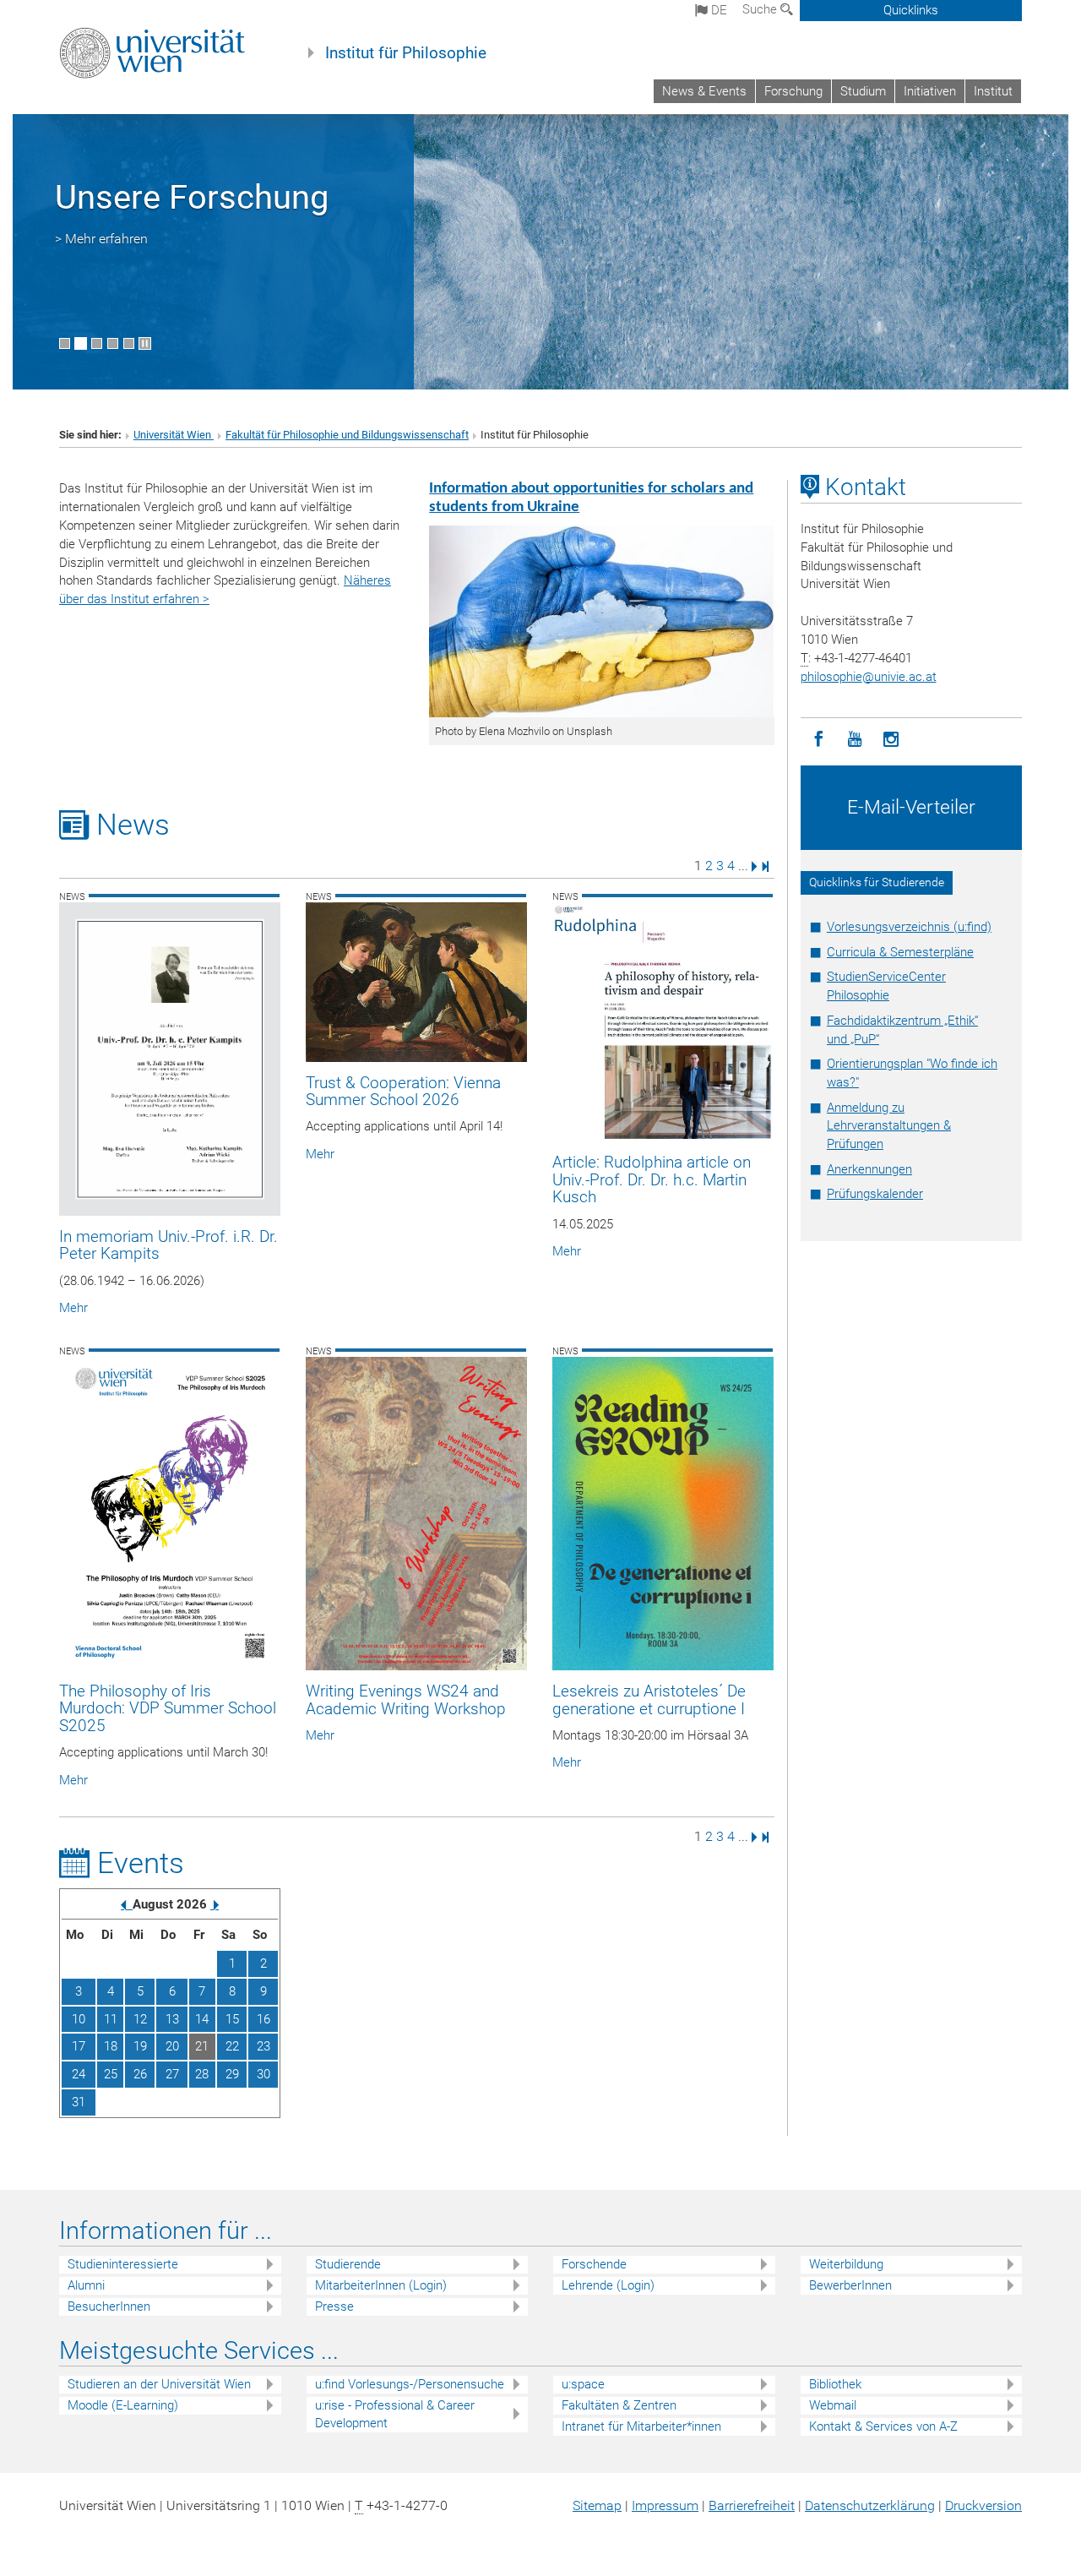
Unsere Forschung (192, 197)
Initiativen (930, 91)
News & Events (704, 91)
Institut (993, 91)
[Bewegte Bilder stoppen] (145, 343)
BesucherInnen (109, 2306)
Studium (863, 91)
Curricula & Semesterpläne (900, 952)
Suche (761, 9)
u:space (583, 2384)
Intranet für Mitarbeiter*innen (641, 2426)
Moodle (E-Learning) (123, 2405)
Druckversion (983, 2505)
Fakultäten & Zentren (619, 2405)
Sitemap (597, 2505)
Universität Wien (174, 435)
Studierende (348, 2264)
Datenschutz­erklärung (870, 2505)
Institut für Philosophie (406, 53)
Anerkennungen (869, 1169)
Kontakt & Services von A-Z (883, 2426)
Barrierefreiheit (752, 2505)
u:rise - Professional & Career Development (395, 2414)
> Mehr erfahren (101, 239)
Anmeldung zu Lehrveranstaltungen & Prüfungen (889, 1126)
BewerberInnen (850, 2285)
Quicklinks (911, 10)
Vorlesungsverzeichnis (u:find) (909, 927)
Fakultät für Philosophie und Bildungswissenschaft (347, 435)
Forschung (793, 91)
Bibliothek (835, 2384)
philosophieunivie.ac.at (869, 677)
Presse (334, 2306)
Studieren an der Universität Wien (159, 2384)
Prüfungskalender (875, 1194)
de (717, 10)
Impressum (665, 2505)
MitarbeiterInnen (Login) (381, 2285)
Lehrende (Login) (608, 2285)
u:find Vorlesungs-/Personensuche (410, 2384)
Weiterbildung (846, 2264)
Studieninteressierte (123, 2264)
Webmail (833, 2405)
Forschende (594, 2264)
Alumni (86, 2285)
